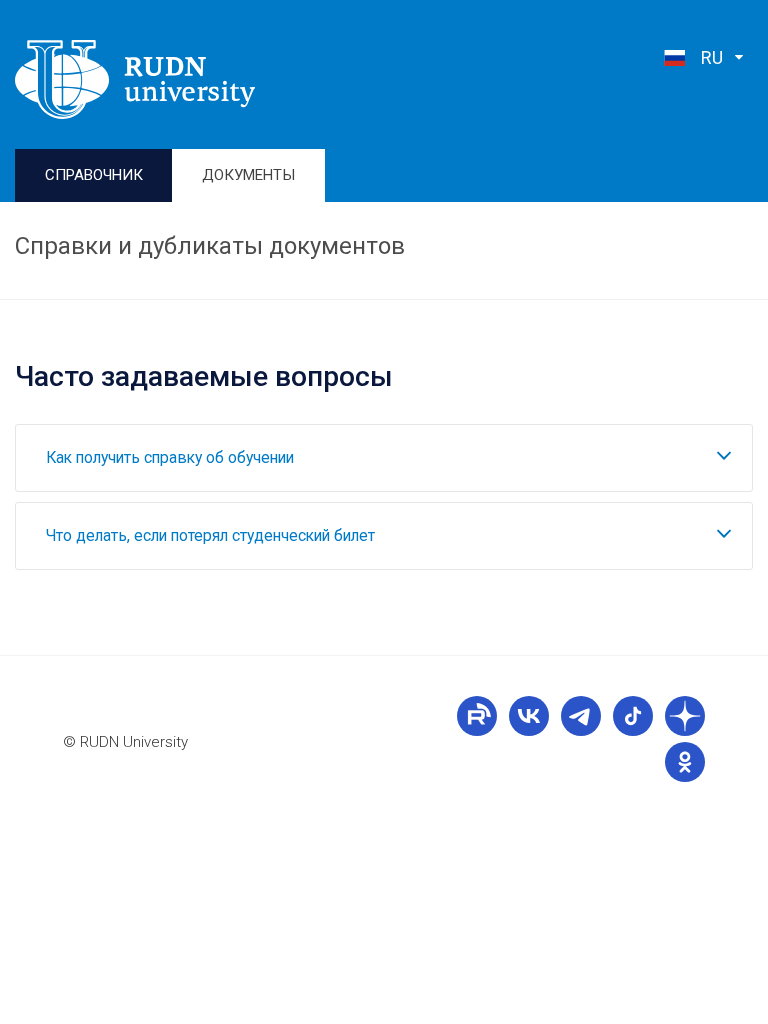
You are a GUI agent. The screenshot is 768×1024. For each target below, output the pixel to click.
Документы (248, 175)
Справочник (94, 175)
